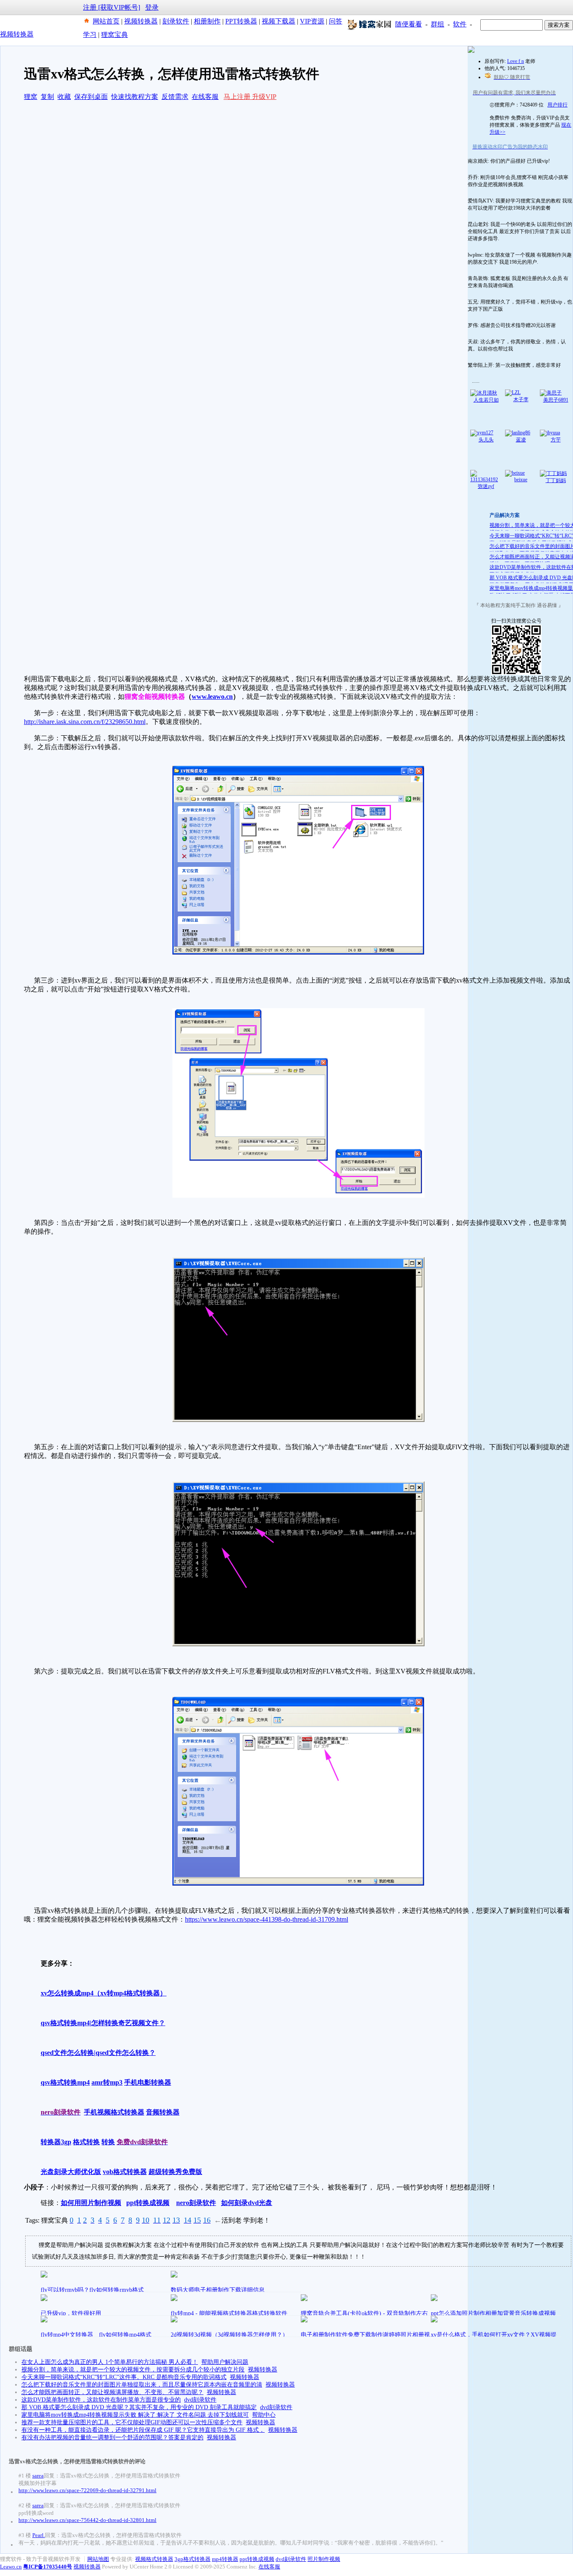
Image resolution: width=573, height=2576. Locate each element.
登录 (152, 7)
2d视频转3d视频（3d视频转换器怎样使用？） (229, 2335)
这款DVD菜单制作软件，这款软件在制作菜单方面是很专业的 (101, 2400)
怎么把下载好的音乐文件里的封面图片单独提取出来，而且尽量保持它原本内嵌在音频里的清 (142, 2385)
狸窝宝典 (115, 35)
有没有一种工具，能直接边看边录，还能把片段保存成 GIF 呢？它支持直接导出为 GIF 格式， (143, 2430)
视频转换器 (141, 21)
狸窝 (31, 97)
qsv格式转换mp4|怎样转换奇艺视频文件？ (103, 2023)
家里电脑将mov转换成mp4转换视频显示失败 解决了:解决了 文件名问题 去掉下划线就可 (135, 2415)
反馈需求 (175, 97)
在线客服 (205, 97)
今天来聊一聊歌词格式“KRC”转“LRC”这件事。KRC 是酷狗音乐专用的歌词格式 (124, 2377)
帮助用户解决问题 (225, 2362)
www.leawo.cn (212, 697)
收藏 (64, 97)
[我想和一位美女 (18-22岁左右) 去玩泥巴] (471, 51)
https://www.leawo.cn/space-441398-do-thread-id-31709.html (267, 1919)
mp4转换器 (225, 2559)
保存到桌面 (91, 97)
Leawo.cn (11, 2567)
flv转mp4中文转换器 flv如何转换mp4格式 (96, 2335)
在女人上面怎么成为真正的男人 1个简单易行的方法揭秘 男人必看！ (110, 2362)
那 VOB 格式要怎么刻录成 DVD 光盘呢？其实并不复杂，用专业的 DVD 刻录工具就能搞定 (139, 2407)
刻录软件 (176, 21)
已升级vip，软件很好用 (71, 2313)
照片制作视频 (324, 2559)
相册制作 (207, 21)
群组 (438, 24)
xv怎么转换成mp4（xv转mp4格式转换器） (104, 1993)
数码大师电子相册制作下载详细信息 (218, 2290)
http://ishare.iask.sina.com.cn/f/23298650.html (85, 722)
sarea (38, 2476)
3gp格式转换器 (193, 2559)
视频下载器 (279, 21)
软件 (460, 24)
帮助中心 (264, 2415)
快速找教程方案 (135, 97)
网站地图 (98, 2559)
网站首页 (106, 21)
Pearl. (39, 2535)
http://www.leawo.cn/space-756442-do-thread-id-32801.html (87, 2520)
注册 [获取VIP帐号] (112, 7)
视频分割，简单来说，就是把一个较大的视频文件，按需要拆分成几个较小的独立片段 (133, 2370)
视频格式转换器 (154, 2559)
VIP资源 (312, 21)
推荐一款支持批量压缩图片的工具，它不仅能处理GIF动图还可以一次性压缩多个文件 (132, 2422)
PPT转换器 (241, 21)
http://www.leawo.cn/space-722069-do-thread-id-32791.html (87, 2490)
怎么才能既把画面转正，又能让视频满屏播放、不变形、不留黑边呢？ (112, 2392)
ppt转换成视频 (257, 2559)
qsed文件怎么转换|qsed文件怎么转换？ (98, 2053)
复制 (47, 97)
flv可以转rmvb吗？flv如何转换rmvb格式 (92, 2290)
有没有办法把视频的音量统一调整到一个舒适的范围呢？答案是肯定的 (112, 2437)
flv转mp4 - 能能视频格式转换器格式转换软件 (229, 2313)
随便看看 (409, 24)
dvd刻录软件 (200, 2400)
